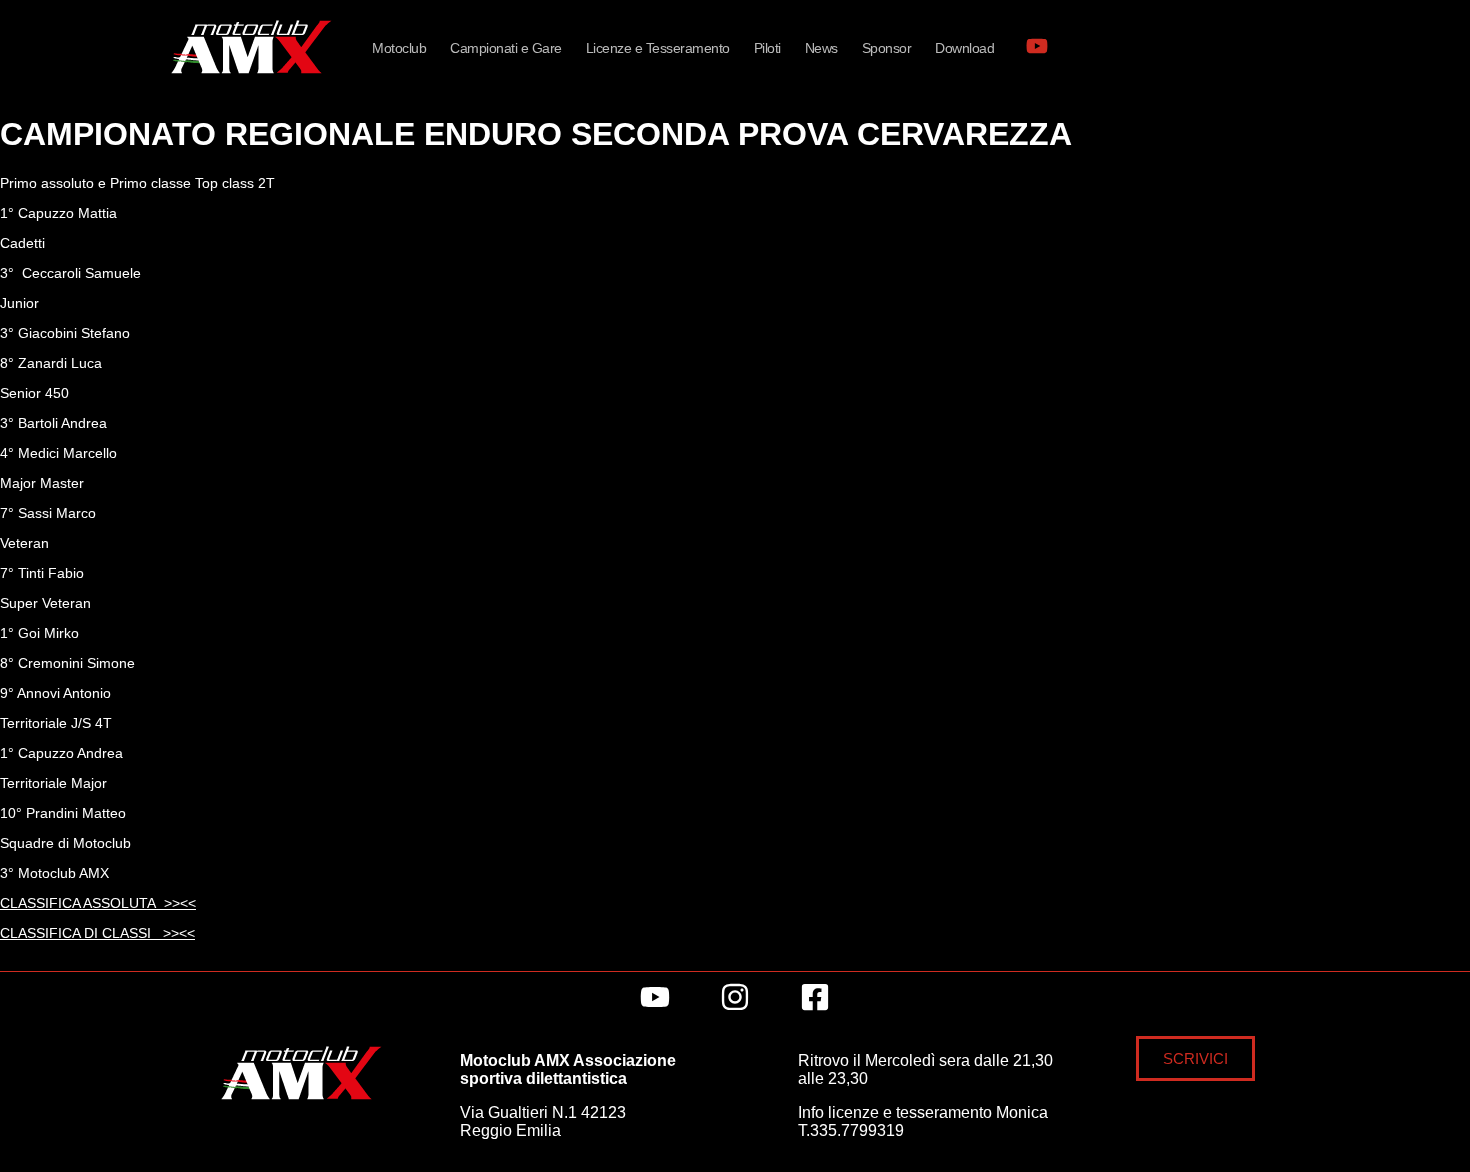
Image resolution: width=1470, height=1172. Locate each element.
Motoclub (399, 48)
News (821, 48)
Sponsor (887, 48)
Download (964, 48)
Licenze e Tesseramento (658, 48)
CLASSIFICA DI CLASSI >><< (97, 933)
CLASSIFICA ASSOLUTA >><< (98, 903)
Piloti (767, 48)
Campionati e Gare (506, 48)
